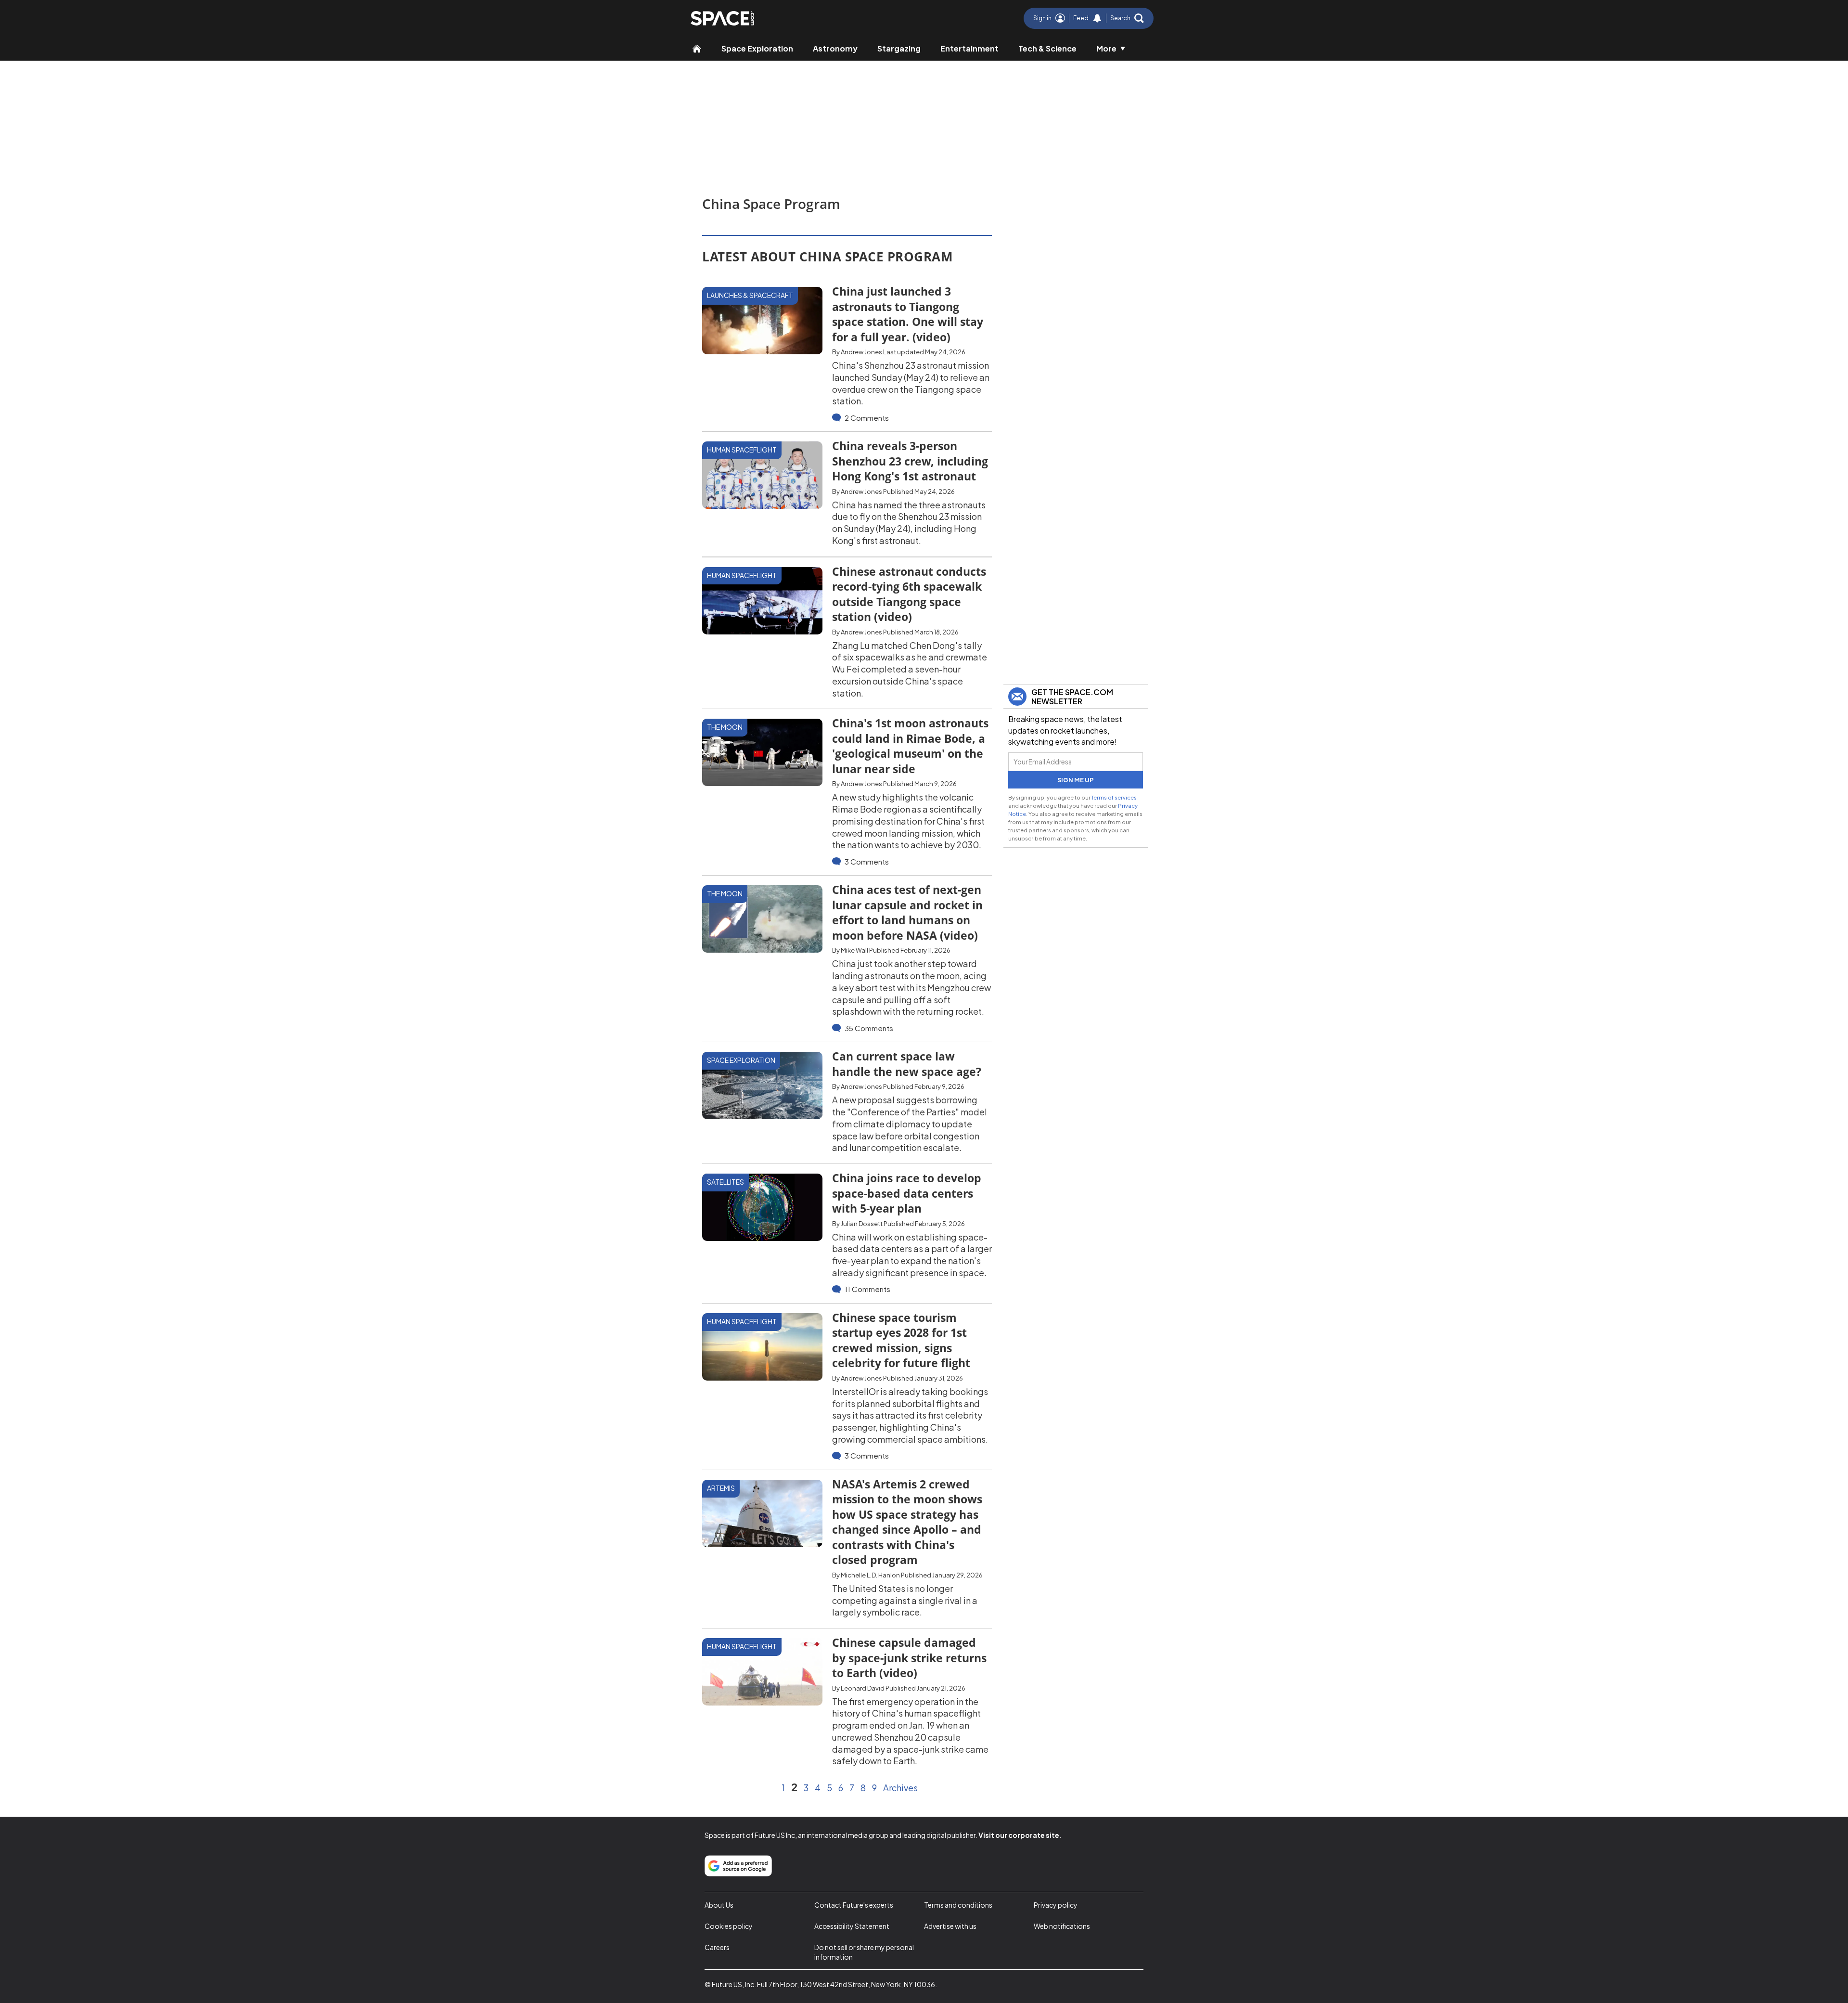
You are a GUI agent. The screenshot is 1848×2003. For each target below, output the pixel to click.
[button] (1127, 18)
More (1106, 48)
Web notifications (1062, 1926)
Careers (717, 1947)
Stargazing (899, 48)
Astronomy (835, 48)
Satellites (725, 1182)
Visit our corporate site (1019, 1835)
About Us (719, 1905)
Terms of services (1114, 797)
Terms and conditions (958, 1905)
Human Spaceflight (742, 450)
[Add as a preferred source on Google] (738, 1866)
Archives (900, 1788)
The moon (725, 727)
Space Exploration (757, 48)
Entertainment (969, 48)
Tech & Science (1047, 48)
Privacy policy (1056, 1905)
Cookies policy (729, 1926)
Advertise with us (950, 1926)
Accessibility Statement (852, 1926)
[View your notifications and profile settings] (1097, 18)
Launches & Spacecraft (750, 295)
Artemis (721, 1488)
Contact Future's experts (854, 1905)
